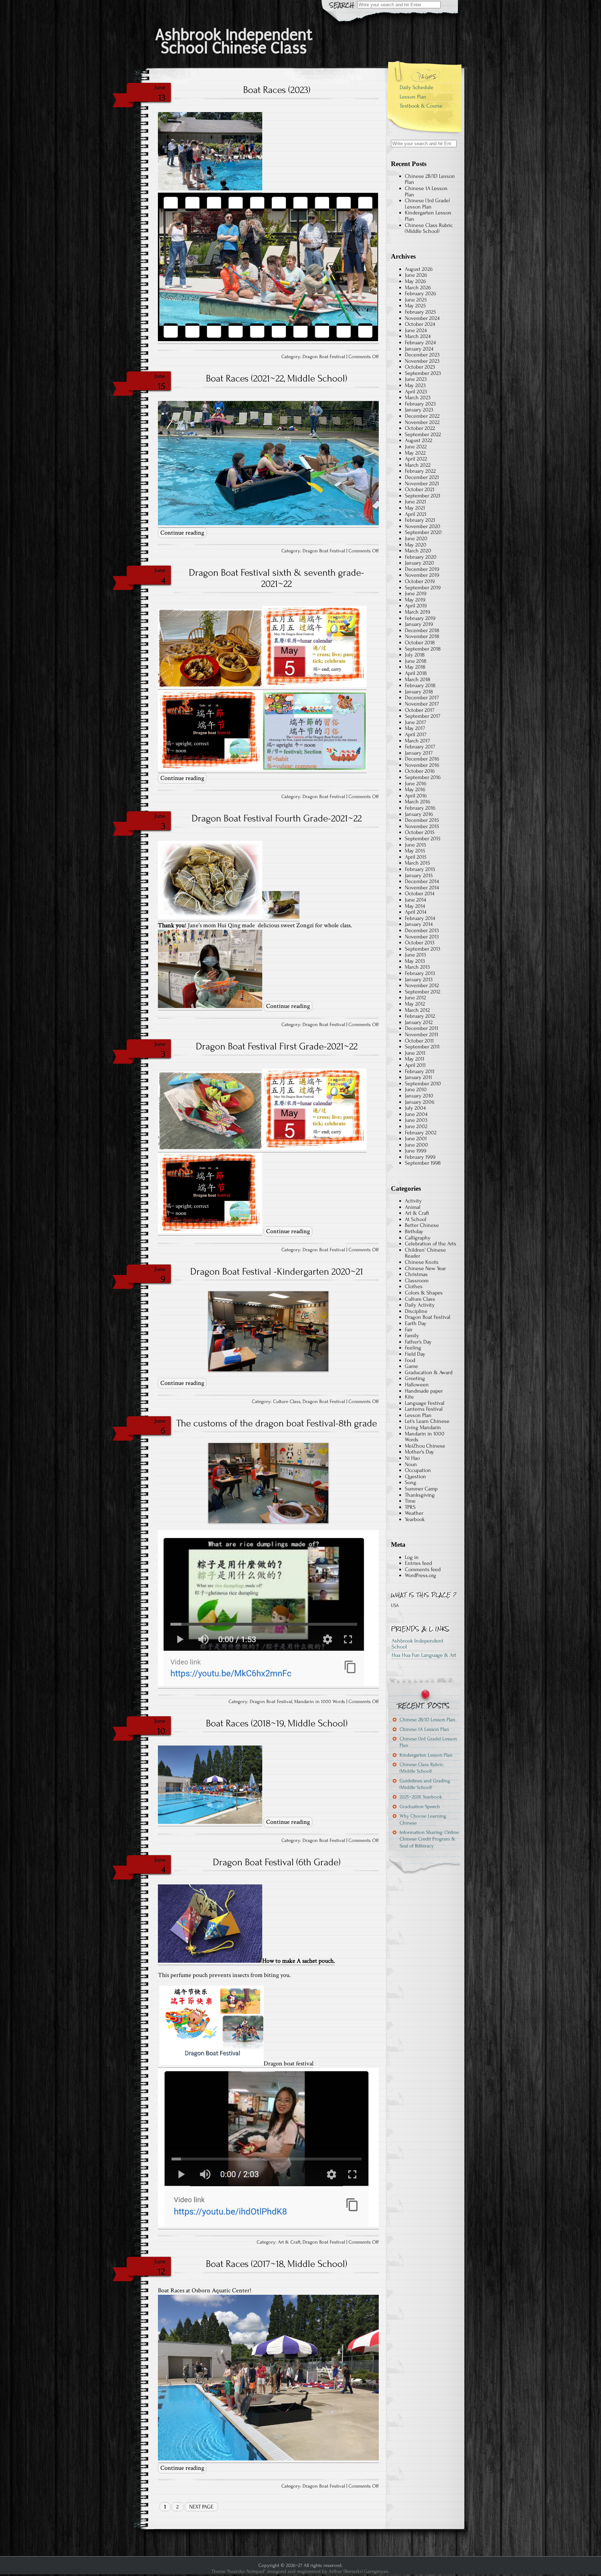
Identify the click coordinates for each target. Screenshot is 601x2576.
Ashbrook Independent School (418, 1644)
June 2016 (416, 783)
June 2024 (416, 330)
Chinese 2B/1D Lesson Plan (430, 179)
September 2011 (422, 1047)
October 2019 (420, 581)
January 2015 (419, 875)
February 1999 (420, 1157)
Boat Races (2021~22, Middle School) (277, 378)
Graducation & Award (429, 1372)
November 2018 (422, 636)
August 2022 (419, 440)
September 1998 (423, 1163)
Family (412, 1336)
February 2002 (421, 1133)
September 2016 (423, 777)
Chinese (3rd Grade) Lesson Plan (427, 204)
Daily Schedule (416, 87)
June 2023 (416, 379)
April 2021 (416, 514)
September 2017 (423, 716)
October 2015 (420, 832)
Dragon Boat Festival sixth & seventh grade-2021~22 (277, 578)
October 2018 (420, 643)
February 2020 (421, 557)
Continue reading (182, 533)
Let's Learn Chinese (427, 1421)
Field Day (415, 1354)
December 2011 (422, 1028)
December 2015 (422, 820)
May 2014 (415, 906)
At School (416, 1219)
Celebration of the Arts (431, 1244)
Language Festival (425, 1403)
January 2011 (418, 1077)
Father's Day (418, 1342)
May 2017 (415, 728)
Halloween (417, 1385)
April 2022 (416, 459)
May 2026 (415, 281)
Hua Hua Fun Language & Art (424, 1655)
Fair (409, 1330)
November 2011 (422, 1034)
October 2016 (420, 771)
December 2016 (422, 759)
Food (410, 1360)
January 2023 (419, 410)
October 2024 (420, 324)
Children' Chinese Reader (425, 1253)
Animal (413, 1207)
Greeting (415, 1378)
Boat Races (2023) (277, 90)
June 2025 (416, 300)
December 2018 (422, 630)
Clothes (414, 1286)
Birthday (414, 1231)
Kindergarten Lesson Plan (428, 216)
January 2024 (419, 349)
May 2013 (415, 961)
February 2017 (420, 747)
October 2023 (420, 367)
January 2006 (420, 1102)
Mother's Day (419, 1452)
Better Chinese (422, 1225)
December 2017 (422, 698)
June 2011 (415, 1053)
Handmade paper (424, 1391)
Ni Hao (412, 1458)
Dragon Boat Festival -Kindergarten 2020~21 (277, 1271)
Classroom (417, 1281)
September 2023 (423, 373)
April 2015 (416, 857)
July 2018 (415, 655)
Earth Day (416, 1323)
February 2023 (420, 404)
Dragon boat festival (289, 2063)
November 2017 (422, 704)
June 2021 (415, 502)
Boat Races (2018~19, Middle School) (277, 1723)
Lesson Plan (413, 97)
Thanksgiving (420, 1495)
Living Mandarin (423, 1427)
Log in (412, 1557)
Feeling (413, 1348)
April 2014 (416, 912)
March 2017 (417, 741)
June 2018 (416, 661)
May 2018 (415, 667)
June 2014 (415, 900)
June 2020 (416, 538)
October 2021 (420, 489)
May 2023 (415, 385)
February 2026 (420, 293)
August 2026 (419, 269)
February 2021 (420, 520)
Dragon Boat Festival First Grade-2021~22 (277, 1046)
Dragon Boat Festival (324, 357)
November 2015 (422, 826)
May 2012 (415, 1004)
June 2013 (415, 955)
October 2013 (420, 943)
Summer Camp (421, 1489)
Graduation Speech (420, 1807)
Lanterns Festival (424, 1409)
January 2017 (419, 753)
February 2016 (420, 808)
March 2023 (418, 397)
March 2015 (417, 863)
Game (411, 1366)
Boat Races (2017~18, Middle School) (277, 2264)
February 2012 (420, 1016)
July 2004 (415, 1108)
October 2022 (420, 428)
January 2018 (419, 692)
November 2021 (422, 483)
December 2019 (422, 569)
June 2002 (416, 1126)
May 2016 (415, 789)
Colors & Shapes (424, 1293)
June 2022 (416, 447)
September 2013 (423, 949)
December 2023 (422, 355)
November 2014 (422, 888)
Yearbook (415, 1519)
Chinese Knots (422, 1262)
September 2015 (423, 838)
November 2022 (422, 422)
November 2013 (422, 937)
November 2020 (423, 526)
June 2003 (416, 1120)
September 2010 (423, 1084)
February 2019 (420, 618)
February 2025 (420, 312)
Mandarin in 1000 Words (320, 1702)
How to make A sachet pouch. (299, 1961)
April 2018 (416, 673)
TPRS (410, 1507)
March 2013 (417, 967)
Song (411, 1482)
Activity (413, 1201)
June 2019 (416, 593)
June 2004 (416, 1114)
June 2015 (415, 845)
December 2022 (422, 416)
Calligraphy (418, 1238)
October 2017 (420, 710)
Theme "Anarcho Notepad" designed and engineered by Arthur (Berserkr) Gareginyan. (300, 2571)
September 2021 (423, 496)
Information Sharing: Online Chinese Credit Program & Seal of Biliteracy (429, 1839)
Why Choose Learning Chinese (423, 1819)
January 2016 (419, 814)
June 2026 (416, 275)
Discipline (416, 1311)
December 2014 (422, 881)
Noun (411, 1464)
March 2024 (418, 336)
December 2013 (422, 930)
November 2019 (422, 575)
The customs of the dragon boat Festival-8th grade (277, 1423)
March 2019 (418, 612)
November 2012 (422, 985)
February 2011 (420, 1071)
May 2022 (415, 453)
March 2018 (418, 679)
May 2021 (415, 508)
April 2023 (416, 392)
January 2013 (419, 979)
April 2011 (415, 1065)
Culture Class (287, 1402)
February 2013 (420, 973)
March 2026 (418, 287)
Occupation (418, 1470)
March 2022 (418, 465)
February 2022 (420, 471)
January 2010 (419, 1096)
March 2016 (418, 802)
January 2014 (419, 924)
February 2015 (420, 869)
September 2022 (423, 434)
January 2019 (419, 624)
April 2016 (416, 796)
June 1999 (416, 1151)
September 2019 (423, 588)
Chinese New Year (425, 1268)
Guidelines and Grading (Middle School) (425, 1784)
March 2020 (418, 551)
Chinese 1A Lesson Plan (426, 191)
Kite (409, 1397)
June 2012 (415, 998)
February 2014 (420, 918)
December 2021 (422, 477)
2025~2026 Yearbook (421, 1797)
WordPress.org (420, 1575)
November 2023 (422, 361)
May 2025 (415, 306)
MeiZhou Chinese (425, 1446)
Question (415, 1476)
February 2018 (420, 685)
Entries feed (418, 1563)
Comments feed (423, 1569)
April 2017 (416, 734)
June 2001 (416, 1139)
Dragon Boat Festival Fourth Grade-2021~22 (277, 818)
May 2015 (415, 851)
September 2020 (423, 532)
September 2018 (423, 649)
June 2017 (415, 722)
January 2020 (419, 563)
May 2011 (415, 1059)
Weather (414, 1513)
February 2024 (420, 342)
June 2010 (416, 1089)
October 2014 (420, 893)
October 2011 (419, 1041)
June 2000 (416, 1145)
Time (410, 1501)
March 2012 (417, 1010)
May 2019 (415, 600)
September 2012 (423, 992)
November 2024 (422, 318)
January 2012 (419, 1022)
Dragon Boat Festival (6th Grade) (277, 1862)
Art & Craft (289, 2242)
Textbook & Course (421, 106)
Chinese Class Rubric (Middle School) (429, 228)
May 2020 (416, 545)
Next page (201, 2507)
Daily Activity (420, 1305)
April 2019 (416, 606)
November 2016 (422, 765)
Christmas (416, 1274)
